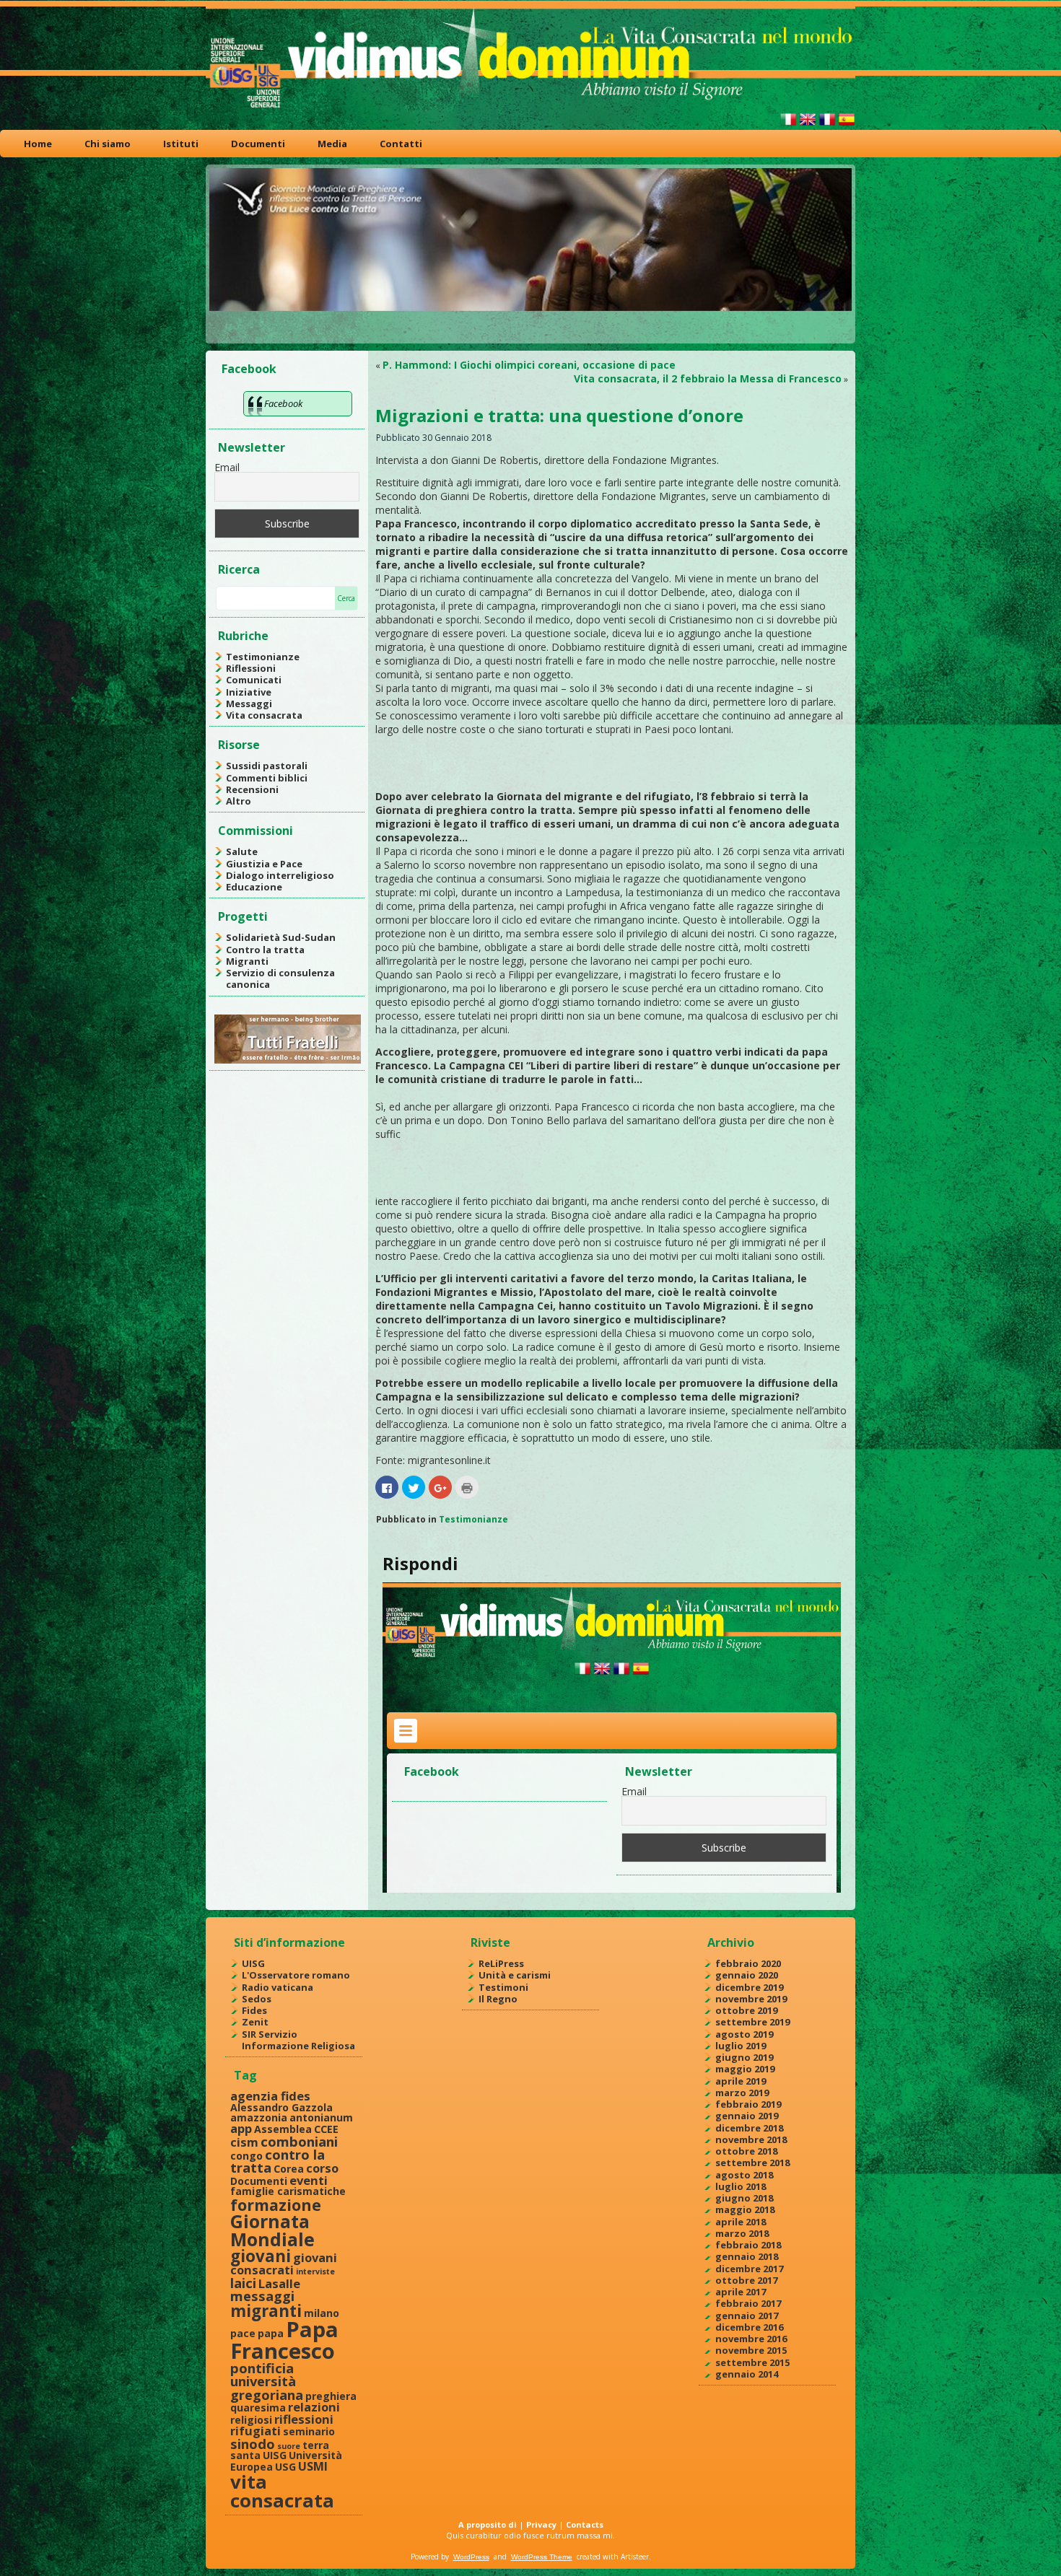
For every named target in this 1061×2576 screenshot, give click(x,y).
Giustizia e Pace (264, 864)
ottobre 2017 (746, 2280)
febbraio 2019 (748, 2104)
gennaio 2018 (747, 2256)
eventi (309, 2180)
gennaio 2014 (747, 2374)
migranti (266, 2311)
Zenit (255, 2022)
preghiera (331, 2396)
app (241, 2128)
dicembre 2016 (749, 2327)
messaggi (262, 2296)
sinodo (253, 2444)
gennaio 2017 (747, 2316)
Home (38, 144)
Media (332, 144)
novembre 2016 (751, 2339)
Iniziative (249, 692)
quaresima (258, 2408)
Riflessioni (251, 668)
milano (322, 2313)
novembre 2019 (751, 1999)
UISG (253, 1963)
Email (227, 467)
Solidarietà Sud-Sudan (281, 937)
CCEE (326, 2129)
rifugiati (256, 2431)
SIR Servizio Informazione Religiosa (298, 2040)
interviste (315, 2271)
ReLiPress (501, 1963)
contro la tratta (278, 2161)
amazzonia (259, 2117)
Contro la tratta (265, 950)
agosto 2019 (744, 2034)
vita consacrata (282, 2491)
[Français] (827, 125)
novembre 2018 (751, 2139)
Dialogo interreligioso (280, 875)
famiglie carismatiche (288, 2191)
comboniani (299, 2141)
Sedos (257, 1999)
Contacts (585, 2524)
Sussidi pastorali (267, 766)
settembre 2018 (752, 2163)
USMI (313, 2466)
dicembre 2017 (749, 2269)
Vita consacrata (264, 715)
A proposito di (488, 2524)
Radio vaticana (278, 1987)
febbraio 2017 (748, 2303)
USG (285, 2467)
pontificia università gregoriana (267, 2381)
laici (243, 2283)
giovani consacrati (284, 2264)
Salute (242, 851)
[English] (808, 125)
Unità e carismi (515, 1975)
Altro (239, 801)
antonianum (321, 2117)
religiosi (251, 2420)
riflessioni (304, 2419)
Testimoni (503, 1987)
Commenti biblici (267, 778)
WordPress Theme (542, 2557)
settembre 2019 (752, 2022)
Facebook (249, 369)
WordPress (471, 2557)
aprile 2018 (741, 2222)
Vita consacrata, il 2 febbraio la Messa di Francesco (708, 378)
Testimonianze (263, 657)
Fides (254, 2010)
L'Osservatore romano (296, 1975)
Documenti (258, 144)
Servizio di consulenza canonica (280, 978)
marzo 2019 (742, 2093)
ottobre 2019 (746, 2010)
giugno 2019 (744, 2057)
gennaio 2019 (747, 2116)
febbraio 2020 (748, 1963)
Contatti (401, 144)
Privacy (541, 2524)
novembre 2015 (751, 2350)
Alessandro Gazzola (281, 2107)
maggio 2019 (745, 2069)
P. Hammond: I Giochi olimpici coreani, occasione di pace (529, 365)
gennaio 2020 (747, 1975)
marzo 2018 (742, 2233)
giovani (261, 2256)
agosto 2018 (744, 2175)
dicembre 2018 (749, 2128)
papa (271, 2333)
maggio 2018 (745, 2209)
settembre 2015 (752, 2362)
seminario (309, 2431)
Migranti (247, 961)
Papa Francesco (284, 2340)
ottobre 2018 (746, 2151)
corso (322, 2168)
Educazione (254, 887)
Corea (289, 2169)
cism (244, 2142)
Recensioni (252, 789)
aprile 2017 (741, 2292)
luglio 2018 (741, 2186)
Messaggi (249, 704)
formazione (276, 2205)
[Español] (847, 125)
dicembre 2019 (749, 1987)
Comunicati (254, 680)
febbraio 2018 (748, 2245)
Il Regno (498, 1999)
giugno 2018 (744, 2198)
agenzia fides (270, 2096)
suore (289, 2446)
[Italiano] (788, 125)
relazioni (314, 2407)
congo (246, 2156)
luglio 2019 (741, 2046)
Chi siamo (108, 144)
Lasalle (279, 2283)
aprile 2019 (741, 2081)
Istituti (181, 144)
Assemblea (283, 2129)
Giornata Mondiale (272, 2230)
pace (243, 2333)
